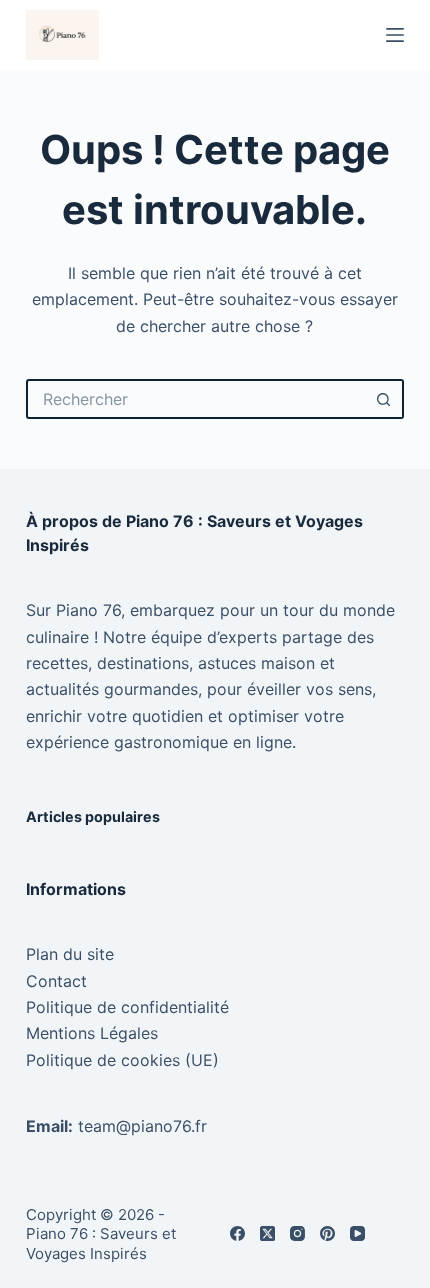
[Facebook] (237, 1233)
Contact (56, 981)
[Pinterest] (327, 1233)
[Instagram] (297, 1233)
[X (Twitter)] (267, 1233)
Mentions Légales (92, 1033)
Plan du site (70, 954)
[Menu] (395, 35)
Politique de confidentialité (127, 1007)
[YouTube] (357, 1233)
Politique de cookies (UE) (122, 1060)
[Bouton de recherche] (384, 399)
